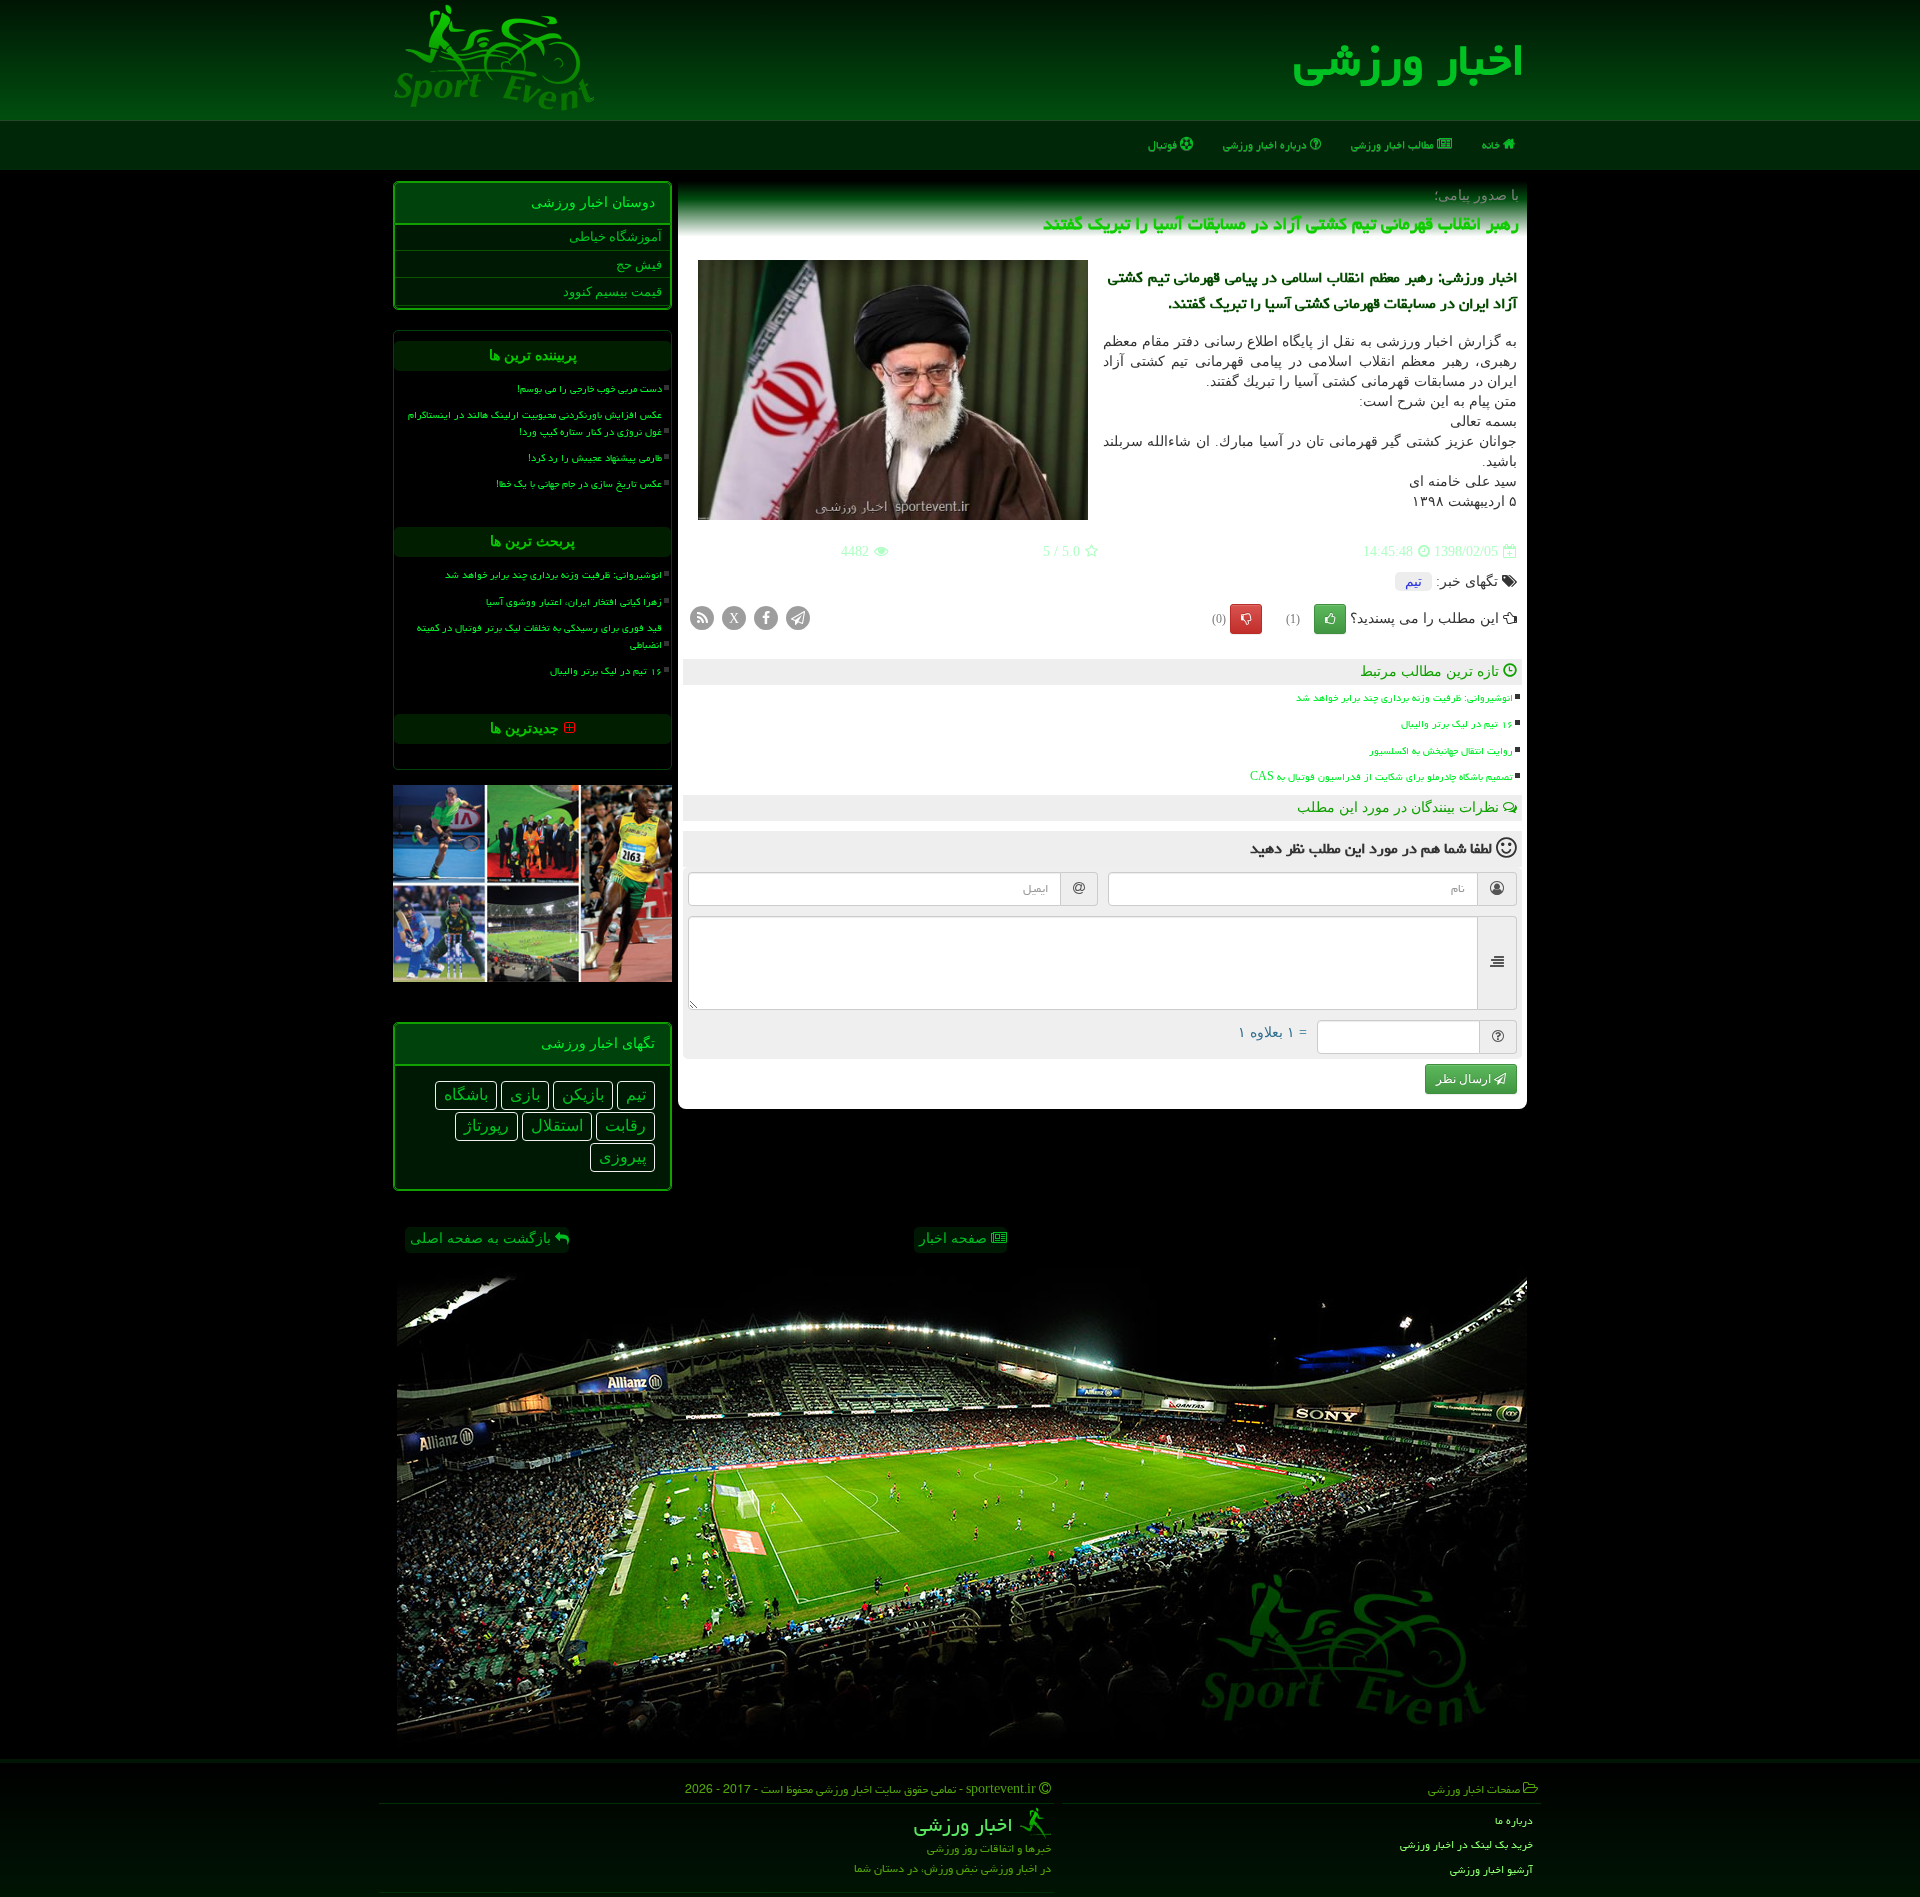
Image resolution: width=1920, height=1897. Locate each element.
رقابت (625, 1125)
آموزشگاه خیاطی (615, 236)
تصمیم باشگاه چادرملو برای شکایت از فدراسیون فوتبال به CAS (1381, 777)
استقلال (557, 1125)
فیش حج (639, 264)
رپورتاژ (486, 1125)
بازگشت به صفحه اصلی (482, 1238)
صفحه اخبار (955, 1238)
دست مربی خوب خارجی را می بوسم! (589, 389)
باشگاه (466, 1094)
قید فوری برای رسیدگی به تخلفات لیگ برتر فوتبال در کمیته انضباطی (539, 636)
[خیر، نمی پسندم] (1246, 619)
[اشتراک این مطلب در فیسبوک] (766, 617)
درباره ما (1514, 1820)
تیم (1413, 581)
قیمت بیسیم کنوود (612, 291)
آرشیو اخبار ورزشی (1491, 1869)
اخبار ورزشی (1409, 60)
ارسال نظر (1465, 1079)
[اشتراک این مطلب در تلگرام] (798, 617)
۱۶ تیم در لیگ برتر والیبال (1457, 724)
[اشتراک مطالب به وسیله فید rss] (702, 617)
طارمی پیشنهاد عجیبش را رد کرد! (595, 458)
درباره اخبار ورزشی (1266, 144)
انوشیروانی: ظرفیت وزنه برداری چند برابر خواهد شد (1404, 698)
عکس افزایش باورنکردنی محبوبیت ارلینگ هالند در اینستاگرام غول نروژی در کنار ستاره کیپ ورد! (535, 423)
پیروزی (622, 1156)
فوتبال (1164, 144)
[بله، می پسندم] (1330, 619)
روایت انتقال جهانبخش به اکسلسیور (1441, 751)
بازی (525, 1094)
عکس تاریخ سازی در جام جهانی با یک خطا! (579, 484)
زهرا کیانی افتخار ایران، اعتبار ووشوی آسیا (574, 602)
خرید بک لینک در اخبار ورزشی (1466, 1844)
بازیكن (583, 1094)
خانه (1492, 144)
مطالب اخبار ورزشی (1394, 144)
